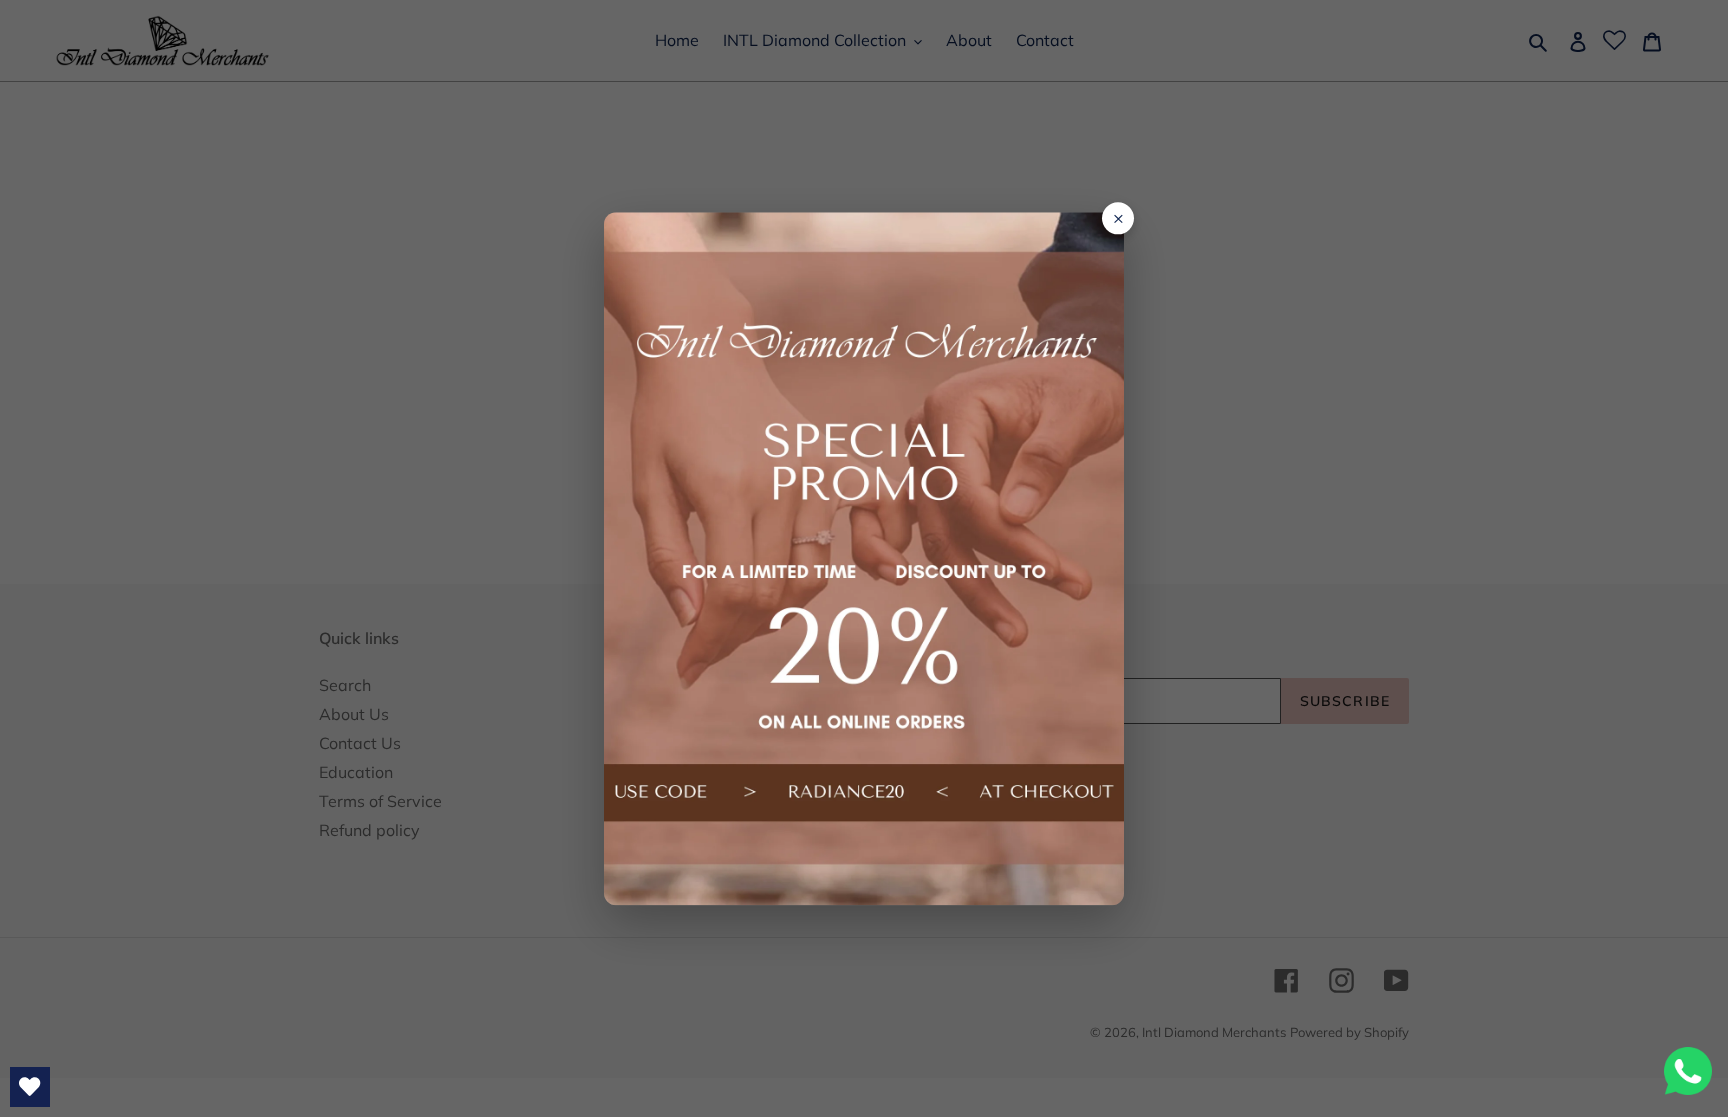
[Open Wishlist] (30, 1087)
